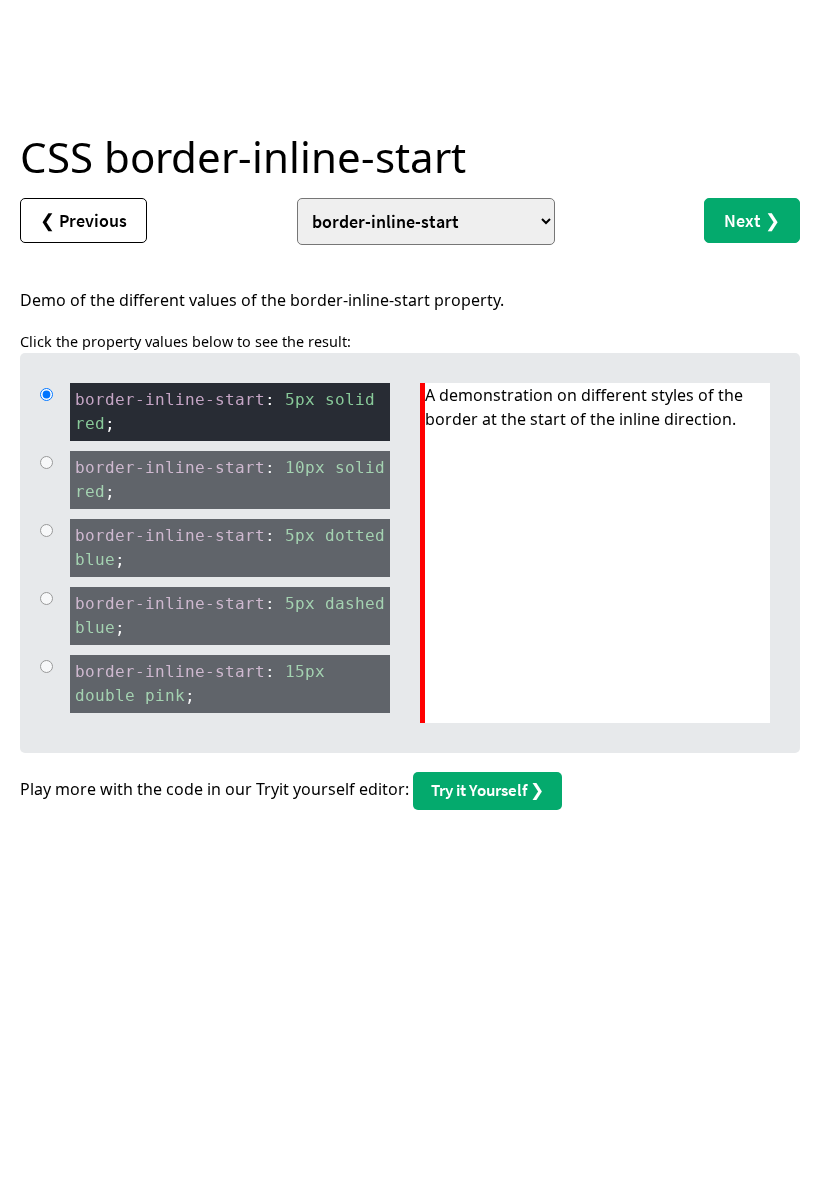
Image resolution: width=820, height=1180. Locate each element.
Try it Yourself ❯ (487, 790)
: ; (225, 411)
